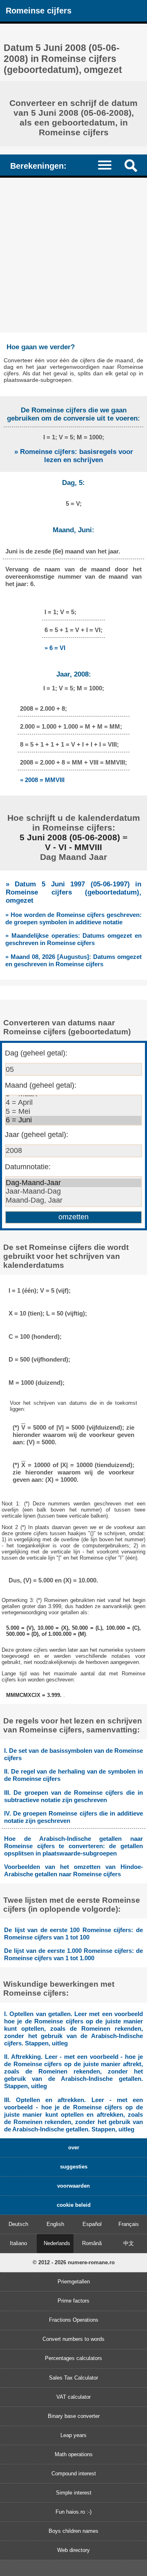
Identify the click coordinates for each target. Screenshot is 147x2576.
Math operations (74, 2454)
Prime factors (73, 2301)
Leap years (73, 2435)
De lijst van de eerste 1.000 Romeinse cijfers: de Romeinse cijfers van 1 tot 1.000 (73, 1954)
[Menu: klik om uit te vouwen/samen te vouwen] (109, 165)
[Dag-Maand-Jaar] (73, 1183)
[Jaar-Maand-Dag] (73, 1192)
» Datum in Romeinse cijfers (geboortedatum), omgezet (73, 892)
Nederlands (57, 2243)
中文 (129, 2243)
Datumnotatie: (28, 1167)
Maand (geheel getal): (41, 1085)
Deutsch (18, 2224)
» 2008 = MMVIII (42, 780)
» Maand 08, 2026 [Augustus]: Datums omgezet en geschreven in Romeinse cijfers (73, 960)
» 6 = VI (55, 648)
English (55, 2224)
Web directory (73, 2550)
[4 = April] (73, 1103)
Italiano (18, 2243)
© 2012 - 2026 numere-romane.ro (74, 2262)
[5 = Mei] (73, 1112)
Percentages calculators (73, 2358)
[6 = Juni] (73, 1120)
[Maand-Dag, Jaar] (73, 1201)
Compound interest (74, 2474)
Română (92, 2243)
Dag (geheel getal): (36, 1053)
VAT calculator (73, 2397)
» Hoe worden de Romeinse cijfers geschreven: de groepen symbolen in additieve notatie (73, 918)
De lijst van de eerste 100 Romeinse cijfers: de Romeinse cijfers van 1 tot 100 (73, 1934)
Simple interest (74, 2493)
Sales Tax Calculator (73, 2378)
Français (129, 2224)
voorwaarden (73, 2186)
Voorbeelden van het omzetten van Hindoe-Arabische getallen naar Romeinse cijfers (73, 1870)
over (74, 2147)
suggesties (74, 2167)
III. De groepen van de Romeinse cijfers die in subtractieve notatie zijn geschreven (73, 1796)
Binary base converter (74, 2416)
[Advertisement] (73, 255)
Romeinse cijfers (39, 10)
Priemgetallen (74, 2282)
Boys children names (73, 2531)
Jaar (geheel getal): (37, 1135)
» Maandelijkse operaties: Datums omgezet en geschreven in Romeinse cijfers (73, 939)
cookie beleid (74, 2205)
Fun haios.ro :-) (73, 2512)
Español (92, 2224)
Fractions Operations (74, 2320)
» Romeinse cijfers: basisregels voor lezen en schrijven (74, 456)
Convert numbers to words (73, 2339)
